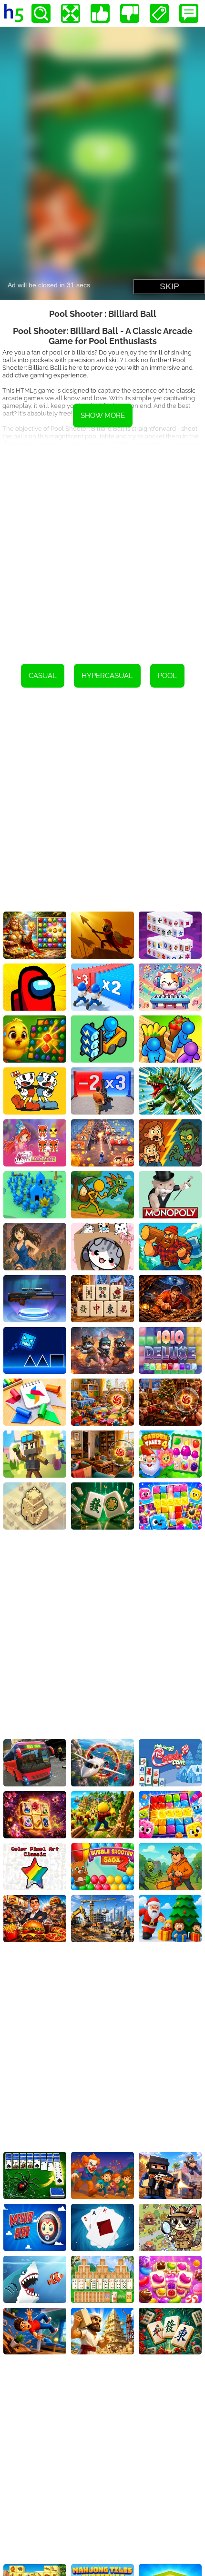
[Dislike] (130, 13)
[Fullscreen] (71, 13)
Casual (43, 676)
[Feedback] (189, 13)
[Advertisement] (102, 547)
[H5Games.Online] (14, 13)
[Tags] (159, 13)
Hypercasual (107, 676)
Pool (167, 676)
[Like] (100, 13)
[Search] (41, 13)
